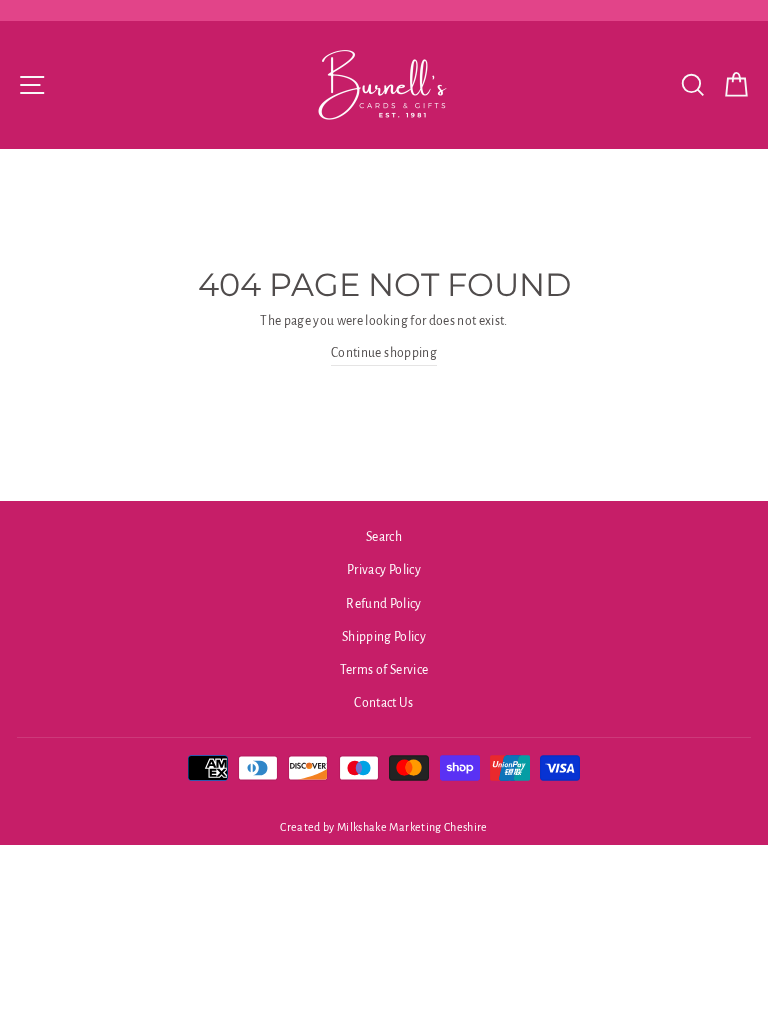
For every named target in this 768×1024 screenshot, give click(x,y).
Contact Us (383, 703)
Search (384, 537)
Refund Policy (383, 604)
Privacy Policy (384, 570)
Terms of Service (384, 670)
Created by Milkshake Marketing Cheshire (383, 827)
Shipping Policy (384, 637)
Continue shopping (384, 353)
